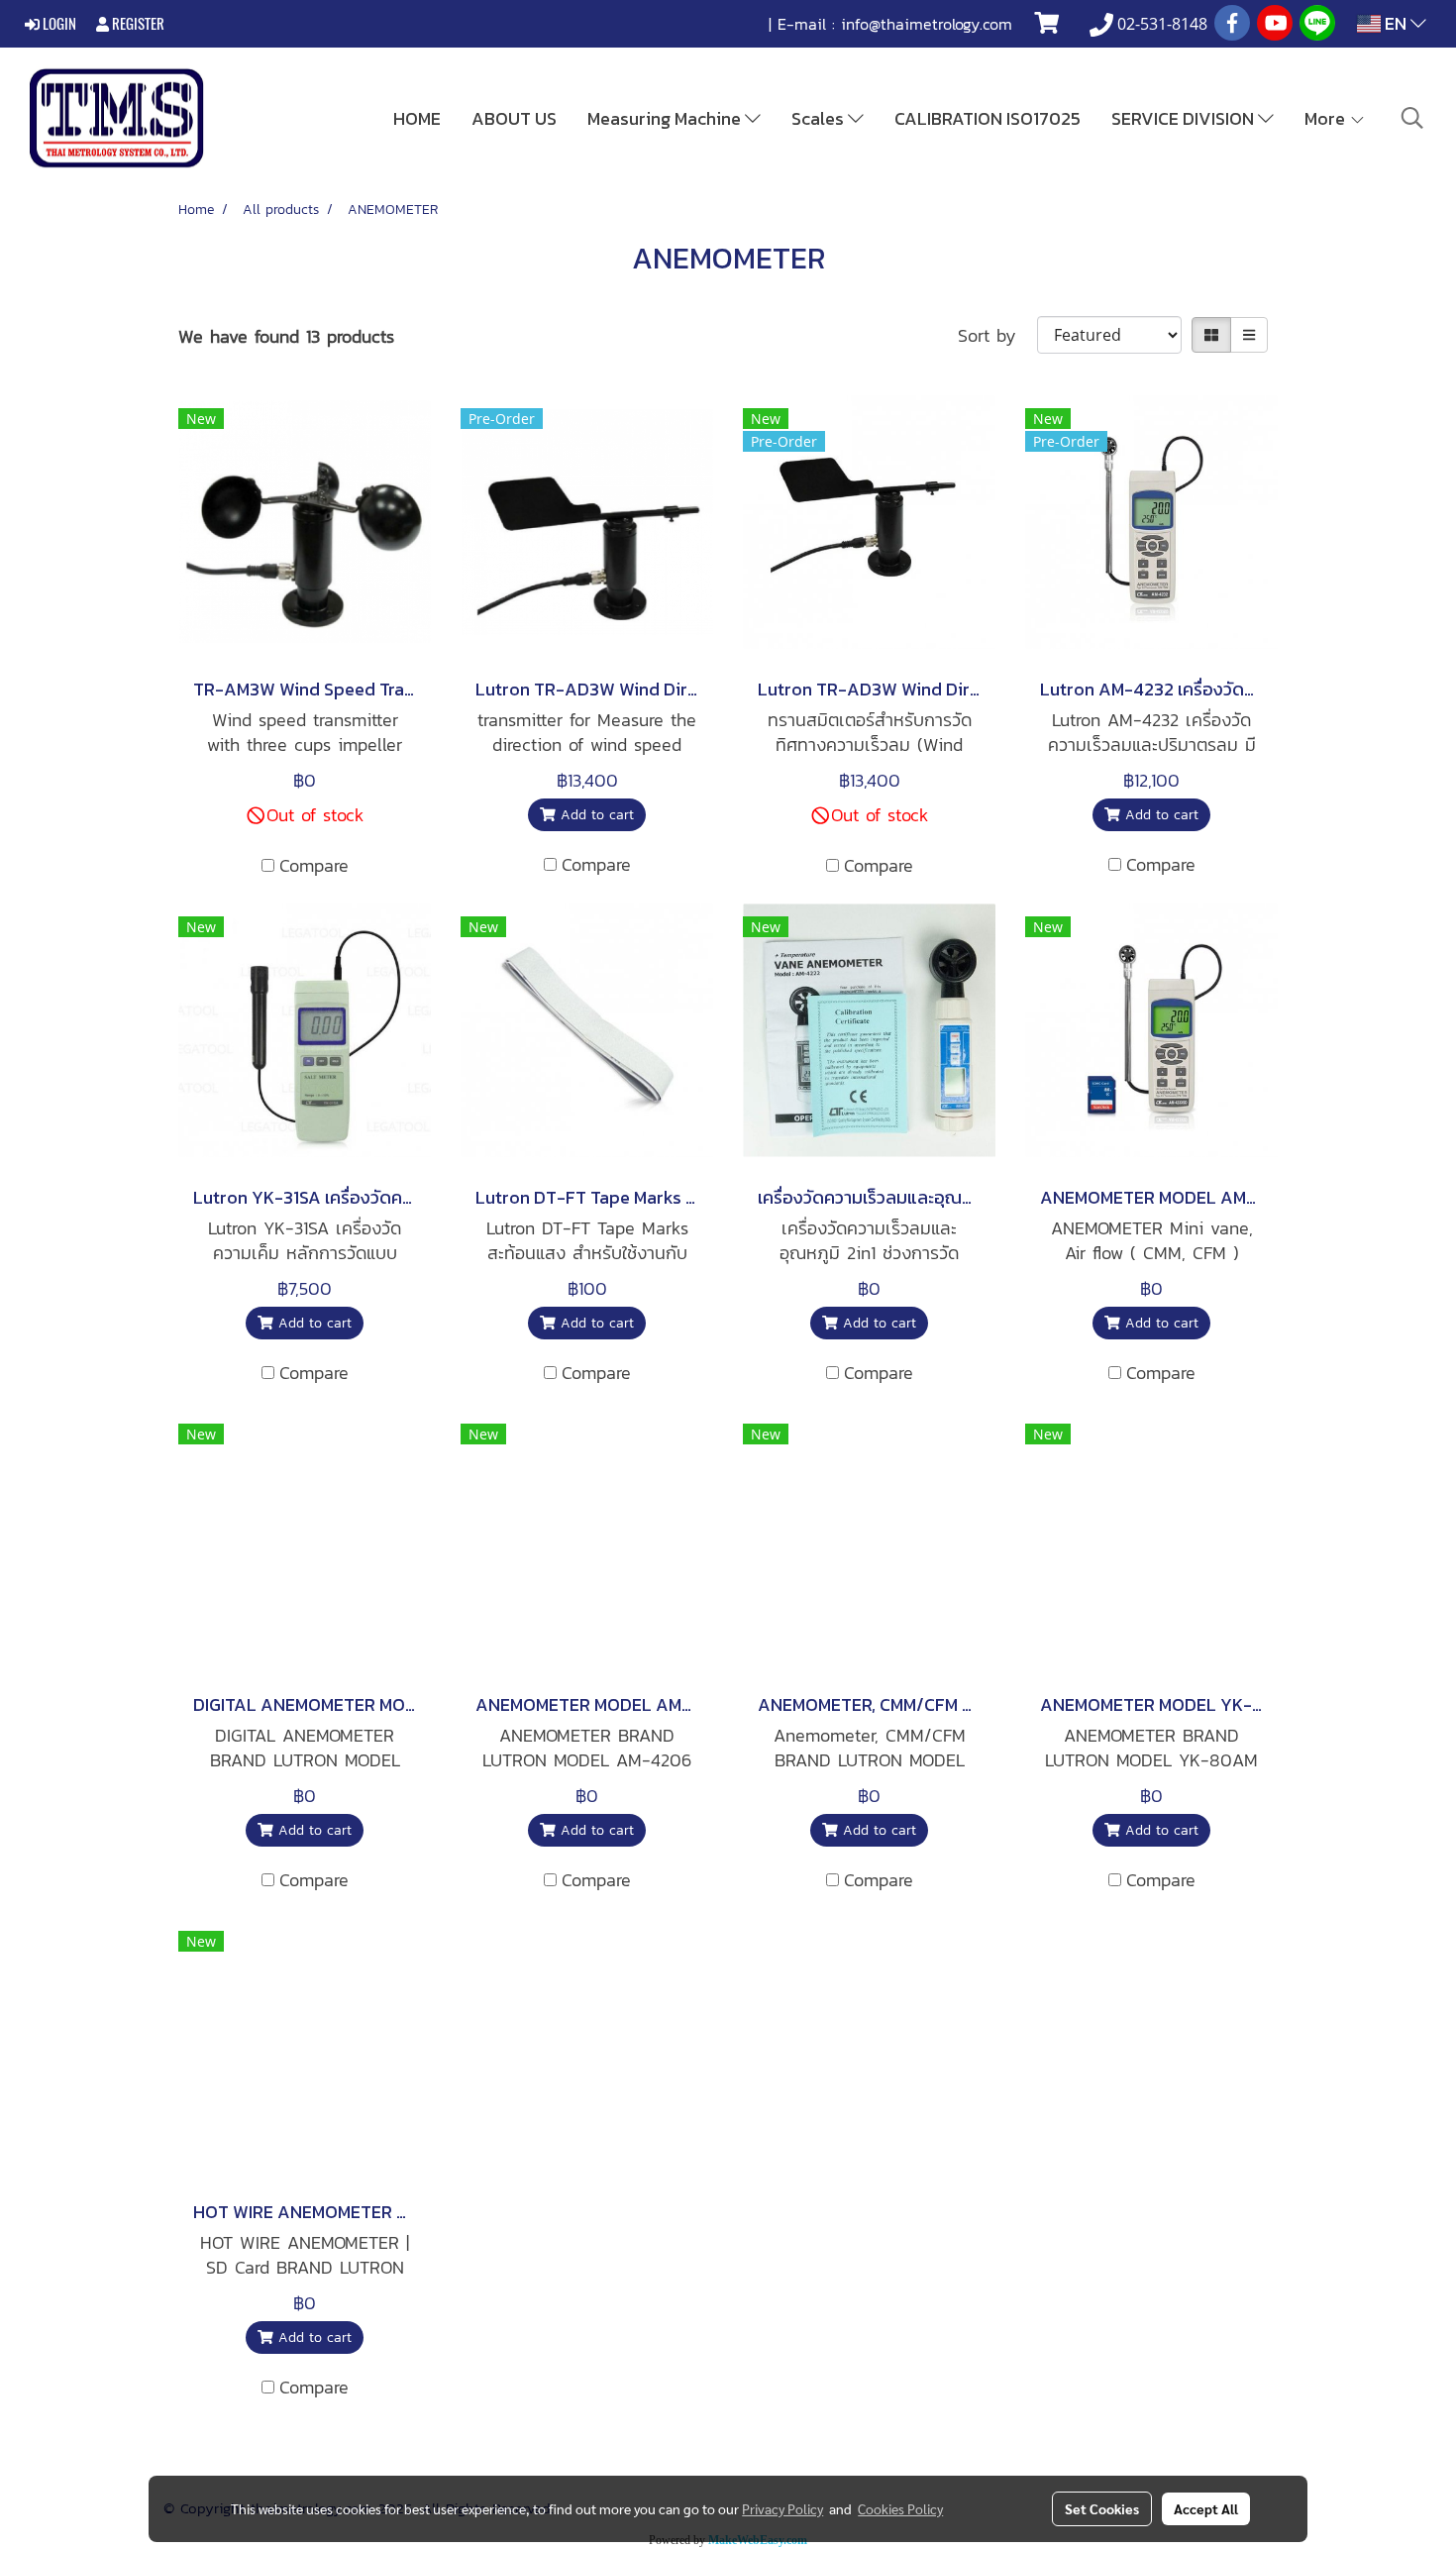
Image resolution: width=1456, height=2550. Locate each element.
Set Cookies (1102, 2508)
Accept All (1206, 2508)
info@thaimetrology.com (927, 24)
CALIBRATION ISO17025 (988, 118)
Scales (820, 118)
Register (137, 24)
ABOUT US (514, 118)
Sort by (997, 335)
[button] (1412, 118)
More (1327, 118)
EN (1396, 23)
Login (58, 24)
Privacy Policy (782, 2508)
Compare (314, 865)
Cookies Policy (900, 2508)
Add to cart (595, 815)
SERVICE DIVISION (1185, 118)
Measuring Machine (666, 118)
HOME (417, 118)
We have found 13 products (286, 336)
